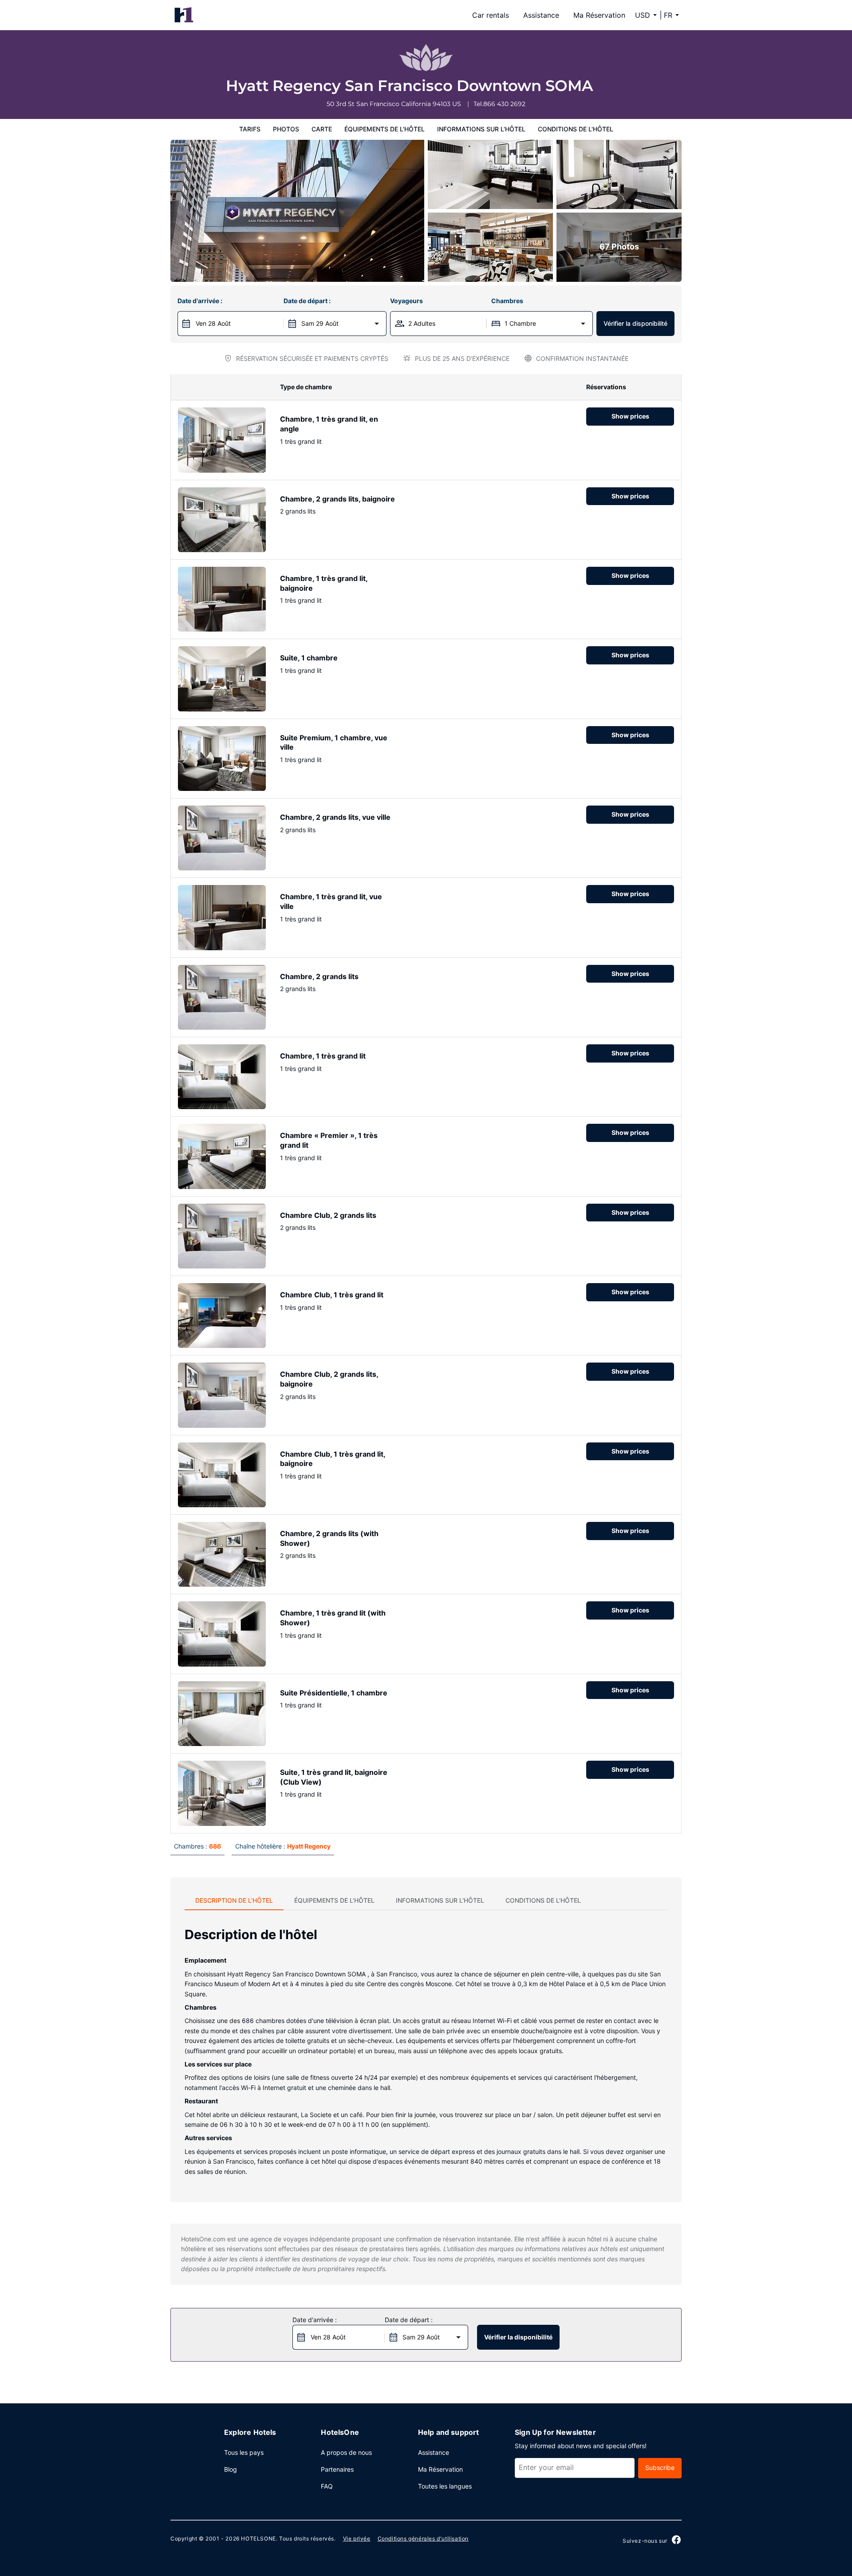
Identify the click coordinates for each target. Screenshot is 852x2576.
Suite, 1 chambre (309, 658)
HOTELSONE (258, 2538)
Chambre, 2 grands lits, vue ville (335, 817)
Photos (286, 129)
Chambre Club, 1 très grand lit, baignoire (333, 1459)
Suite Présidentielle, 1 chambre (334, 1693)
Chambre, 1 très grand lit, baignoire (324, 583)
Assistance (541, 15)
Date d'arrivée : (200, 301)
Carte (322, 129)
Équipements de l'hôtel (385, 129)
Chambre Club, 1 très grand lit (332, 1295)
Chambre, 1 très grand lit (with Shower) (333, 1618)
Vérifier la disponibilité (635, 323)
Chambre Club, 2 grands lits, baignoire (329, 1379)
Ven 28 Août (213, 323)
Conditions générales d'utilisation (423, 2538)
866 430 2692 (504, 104)
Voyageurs (406, 301)
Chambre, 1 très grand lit (323, 1056)
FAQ (327, 2486)
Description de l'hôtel (234, 1900)
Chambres (507, 301)
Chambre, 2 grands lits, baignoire (337, 499)
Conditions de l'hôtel (576, 129)
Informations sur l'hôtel (481, 129)
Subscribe (660, 2467)
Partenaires (337, 2469)
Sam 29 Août (320, 323)
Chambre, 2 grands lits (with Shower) (329, 1538)
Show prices (630, 416)
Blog (231, 2469)
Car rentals (491, 15)
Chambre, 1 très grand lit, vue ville (331, 901)
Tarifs (250, 129)
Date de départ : (307, 301)
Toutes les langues (445, 2486)
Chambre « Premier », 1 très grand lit (329, 1140)
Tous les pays (244, 2452)
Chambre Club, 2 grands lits (328, 1215)
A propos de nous (346, 2452)
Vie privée (357, 2538)
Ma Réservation (599, 15)
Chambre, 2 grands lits (319, 976)
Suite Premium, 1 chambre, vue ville (334, 743)
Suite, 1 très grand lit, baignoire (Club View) (334, 1777)
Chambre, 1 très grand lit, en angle (329, 424)
